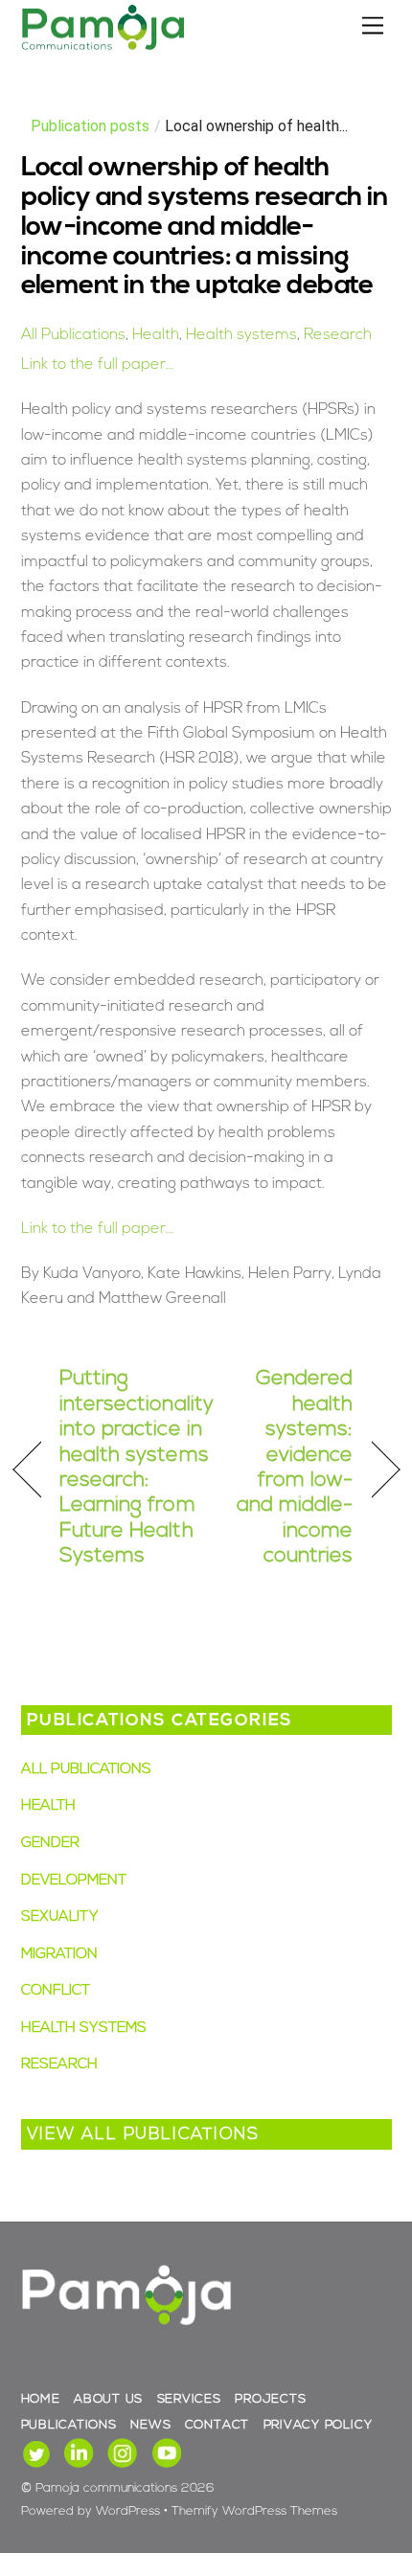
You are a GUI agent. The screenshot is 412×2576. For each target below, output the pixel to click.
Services (189, 2399)
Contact (217, 2425)
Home (41, 2399)
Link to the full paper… (97, 365)
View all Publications (143, 2135)
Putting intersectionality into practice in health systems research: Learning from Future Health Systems (137, 1468)
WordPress (128, 2511)
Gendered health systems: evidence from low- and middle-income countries (286, 1468)
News (150, 2425)
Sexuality (60, 1917)
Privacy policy (318, 2425)
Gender (50, 1844)
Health (156, 335)
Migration (59, 1955)
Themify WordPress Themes (254, 2511)
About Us (108, 2399)
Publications (69, 2425)
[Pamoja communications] (103, 47)
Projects (270, 2399)
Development (74, 1881)
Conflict (56, 1991)
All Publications (73, 335)
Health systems (241, 335)
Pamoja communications (106, 2488)
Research (338, 335)
